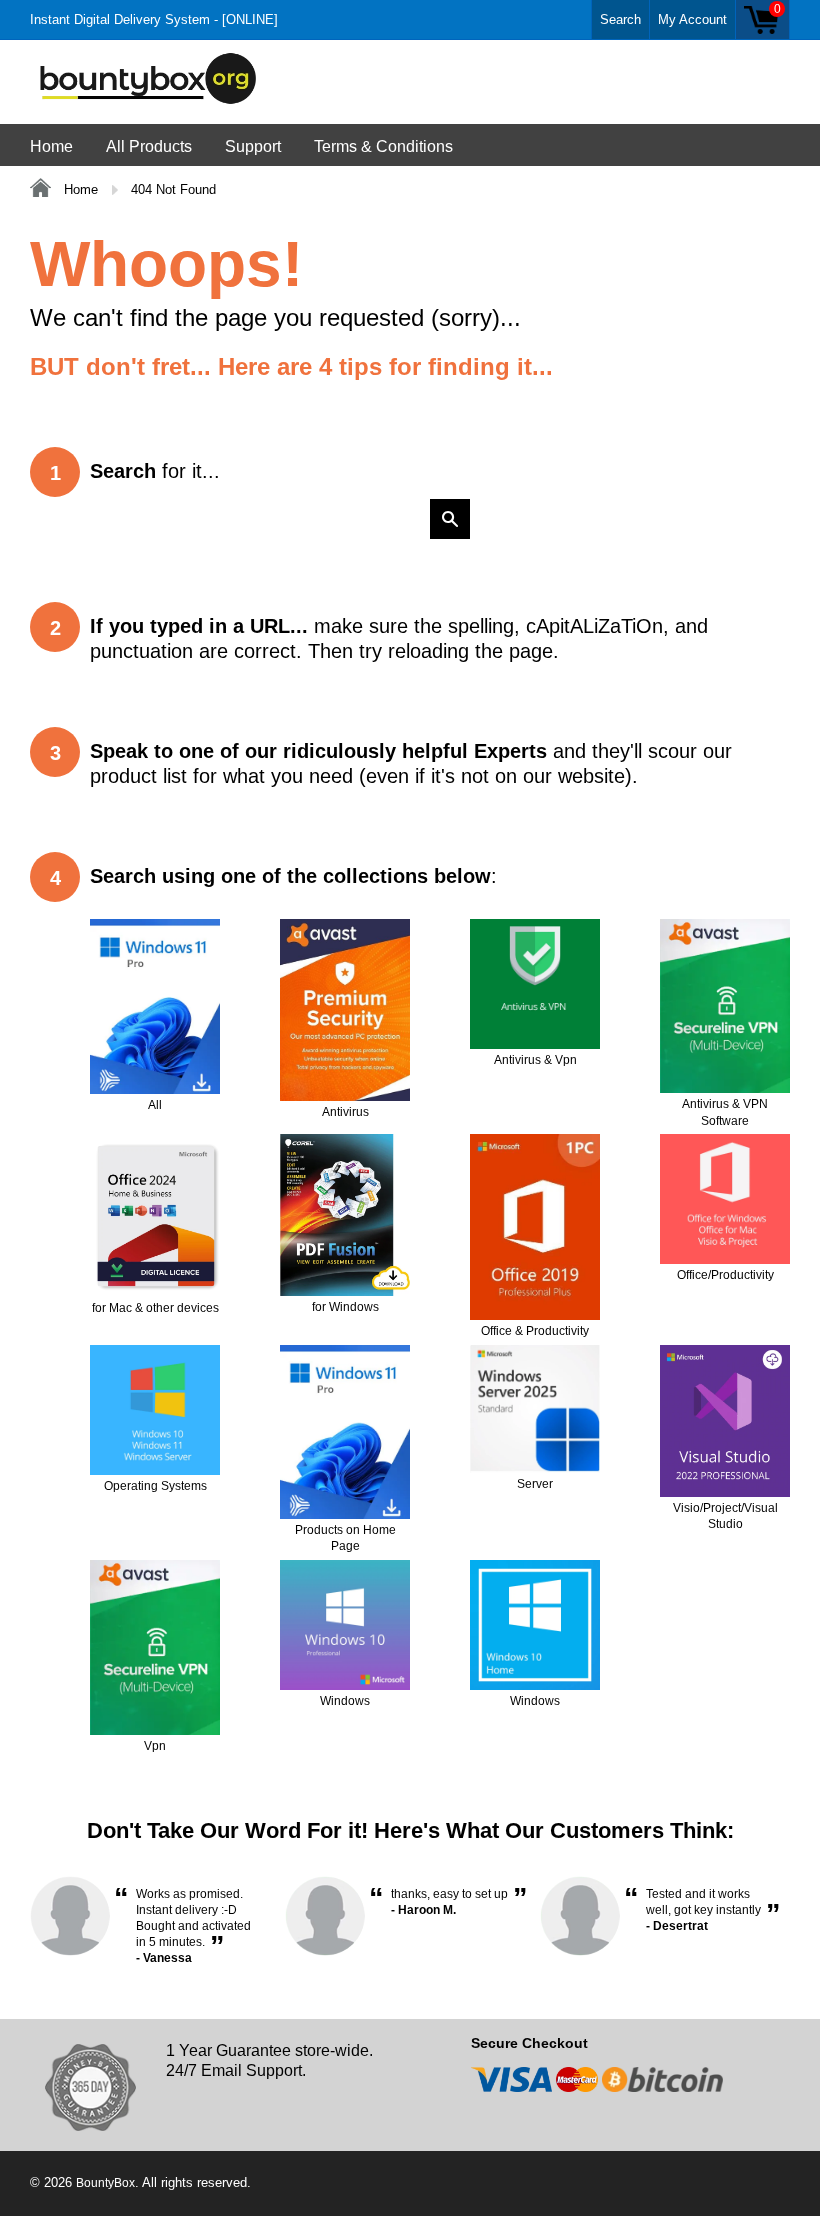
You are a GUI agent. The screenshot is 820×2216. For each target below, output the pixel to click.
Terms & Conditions (383, 146)
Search (620, 19)
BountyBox (105, 2183)
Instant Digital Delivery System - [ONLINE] (154, 19)
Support (253, 146)
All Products (149, 146)
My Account (692, 19)
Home (51, 146)
